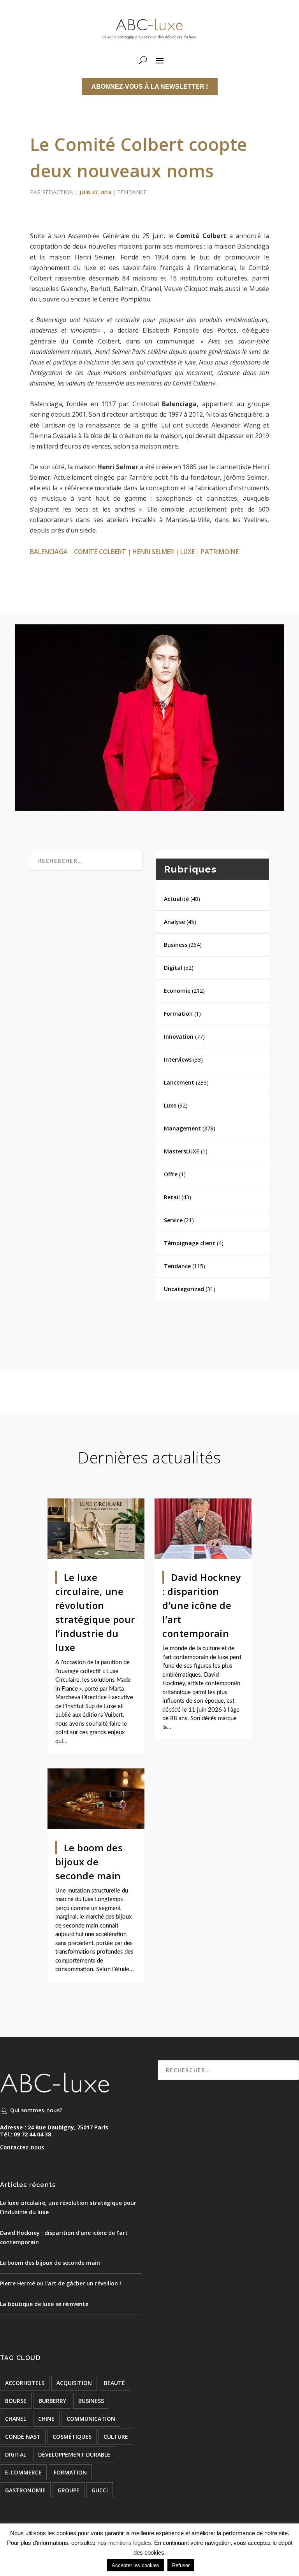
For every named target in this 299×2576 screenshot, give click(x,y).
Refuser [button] (181, 2565)
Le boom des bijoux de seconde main (89, 1862)
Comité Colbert (100, 552)
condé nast (23, 2437)
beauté (114, 2383)
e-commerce (23, 2472)
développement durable (74, 2454)
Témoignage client (190, 1243)
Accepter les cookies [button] (135, 2565)
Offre (171, 1174)
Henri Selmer (153, 552)
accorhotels (25, 2383)
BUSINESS (91, 2401)
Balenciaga (49, 552)
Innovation (179, 1037)
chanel (16, 2419)
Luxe (170, 1105)
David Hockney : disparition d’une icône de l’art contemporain (202, 1605)
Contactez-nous (22, 2147)
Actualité (176, 899)
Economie (177, 991)
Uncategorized (184, 1289)
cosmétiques (72, 2437)
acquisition (74, 2383)
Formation (178, 1014)
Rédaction (58, 192)
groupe (69, 2490)
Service (173, 1220)
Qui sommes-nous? (36, 2110)
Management (182, 1128)
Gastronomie (25, 2490)
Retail (172, 1197)
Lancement (179, 1082)
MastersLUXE (182, 1151)
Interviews (178, 1059)
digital (16, 2454)
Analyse (174, 922)
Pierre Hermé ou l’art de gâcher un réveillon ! (61, 2283)
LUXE (187, 552)
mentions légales (130, 2543)
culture (116, 2437)
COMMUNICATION (91, 2419)
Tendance (132, 192)
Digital (173, 968)
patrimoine (220, 552)
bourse (16, 2401)
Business (176, 945)
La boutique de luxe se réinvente (44, 2304)
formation (70, 2472)
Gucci (100, 2490)
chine (46, 2419)
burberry (52, 2401)
